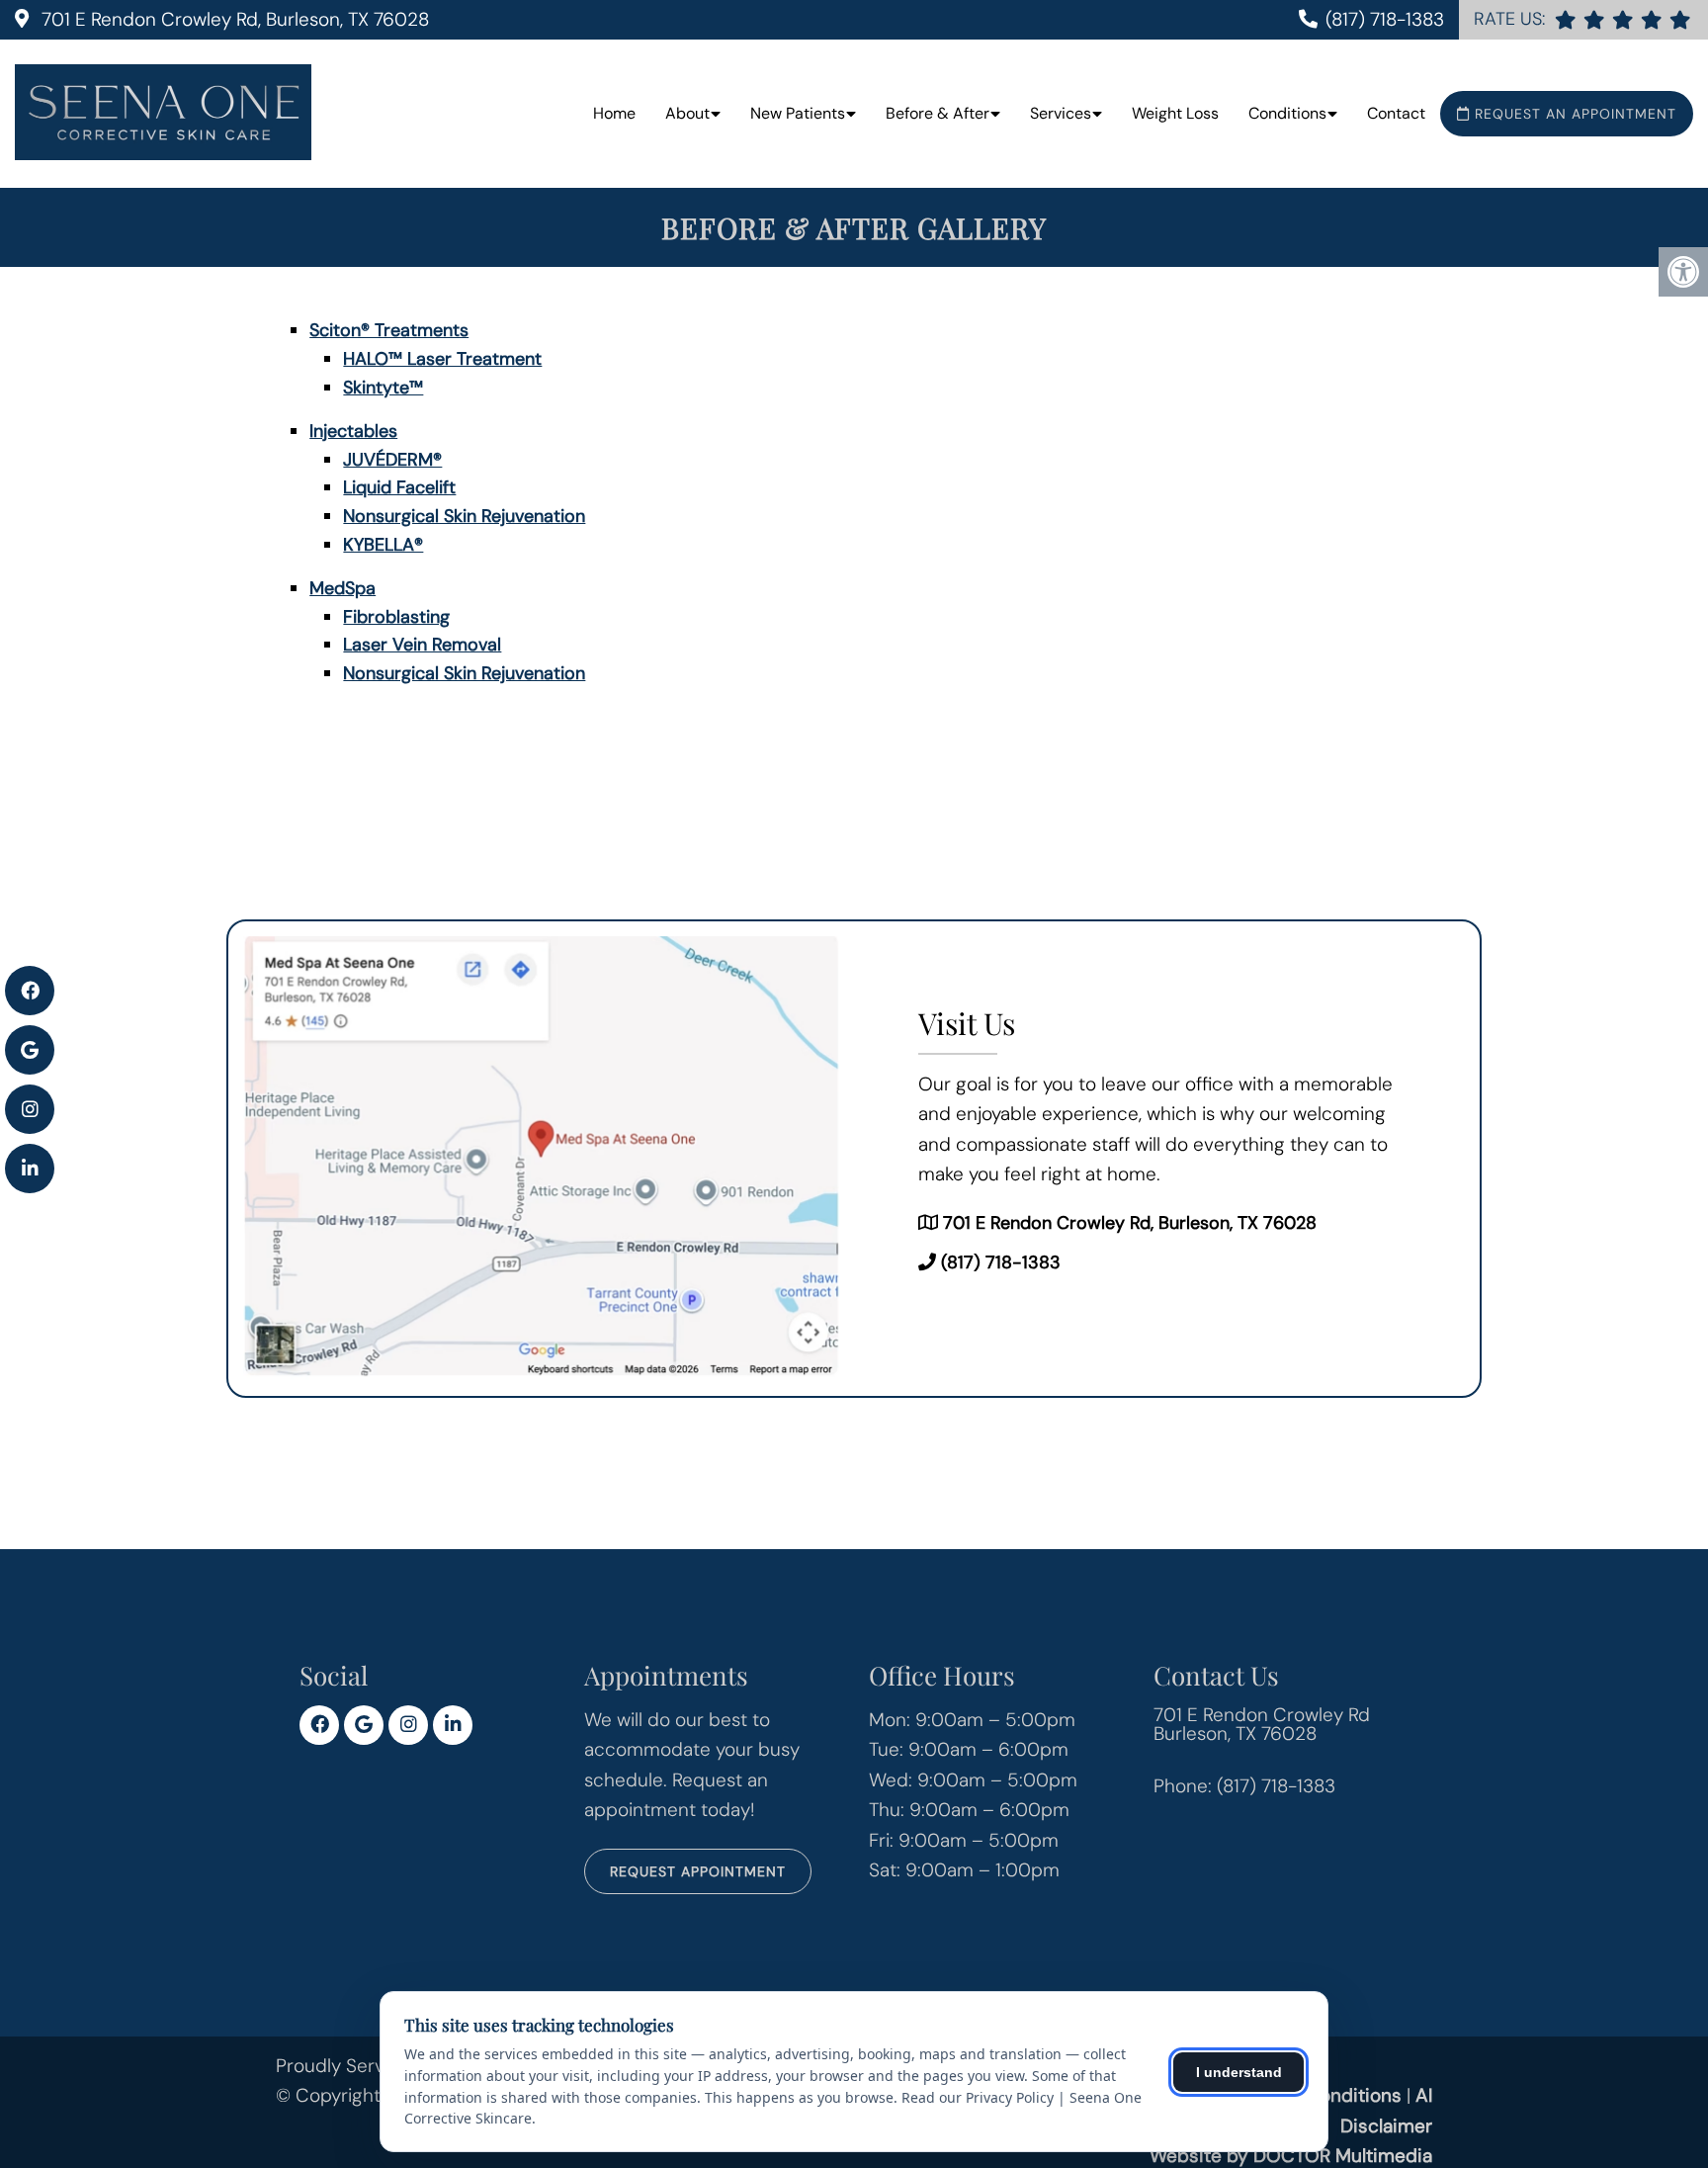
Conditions (1287, 113)
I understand (1239, 2072)
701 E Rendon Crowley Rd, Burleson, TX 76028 (233, 19)
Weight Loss (1175, 113)
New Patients (798, 113)
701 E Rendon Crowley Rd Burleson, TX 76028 (1262, 1724)
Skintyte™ (383, 388)
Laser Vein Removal (422, 645)
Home (614, 113)
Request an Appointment (1573, 114)
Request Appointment (698, 1871)
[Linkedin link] (453, 1725)
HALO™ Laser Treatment (442, 359)
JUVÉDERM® (392, 460)
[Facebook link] (319, 1725)
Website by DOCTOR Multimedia (1291, 2156)
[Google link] (364, 1725)
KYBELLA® (383, 545)
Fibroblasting (396, 617)
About (687, 113)
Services (1061, 113)
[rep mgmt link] (1680, 19)
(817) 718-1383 (1385, 19)
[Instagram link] (408, 1725)
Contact (1396, 113)
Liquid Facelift (399, 487)
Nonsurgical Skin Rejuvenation (464, 516)
